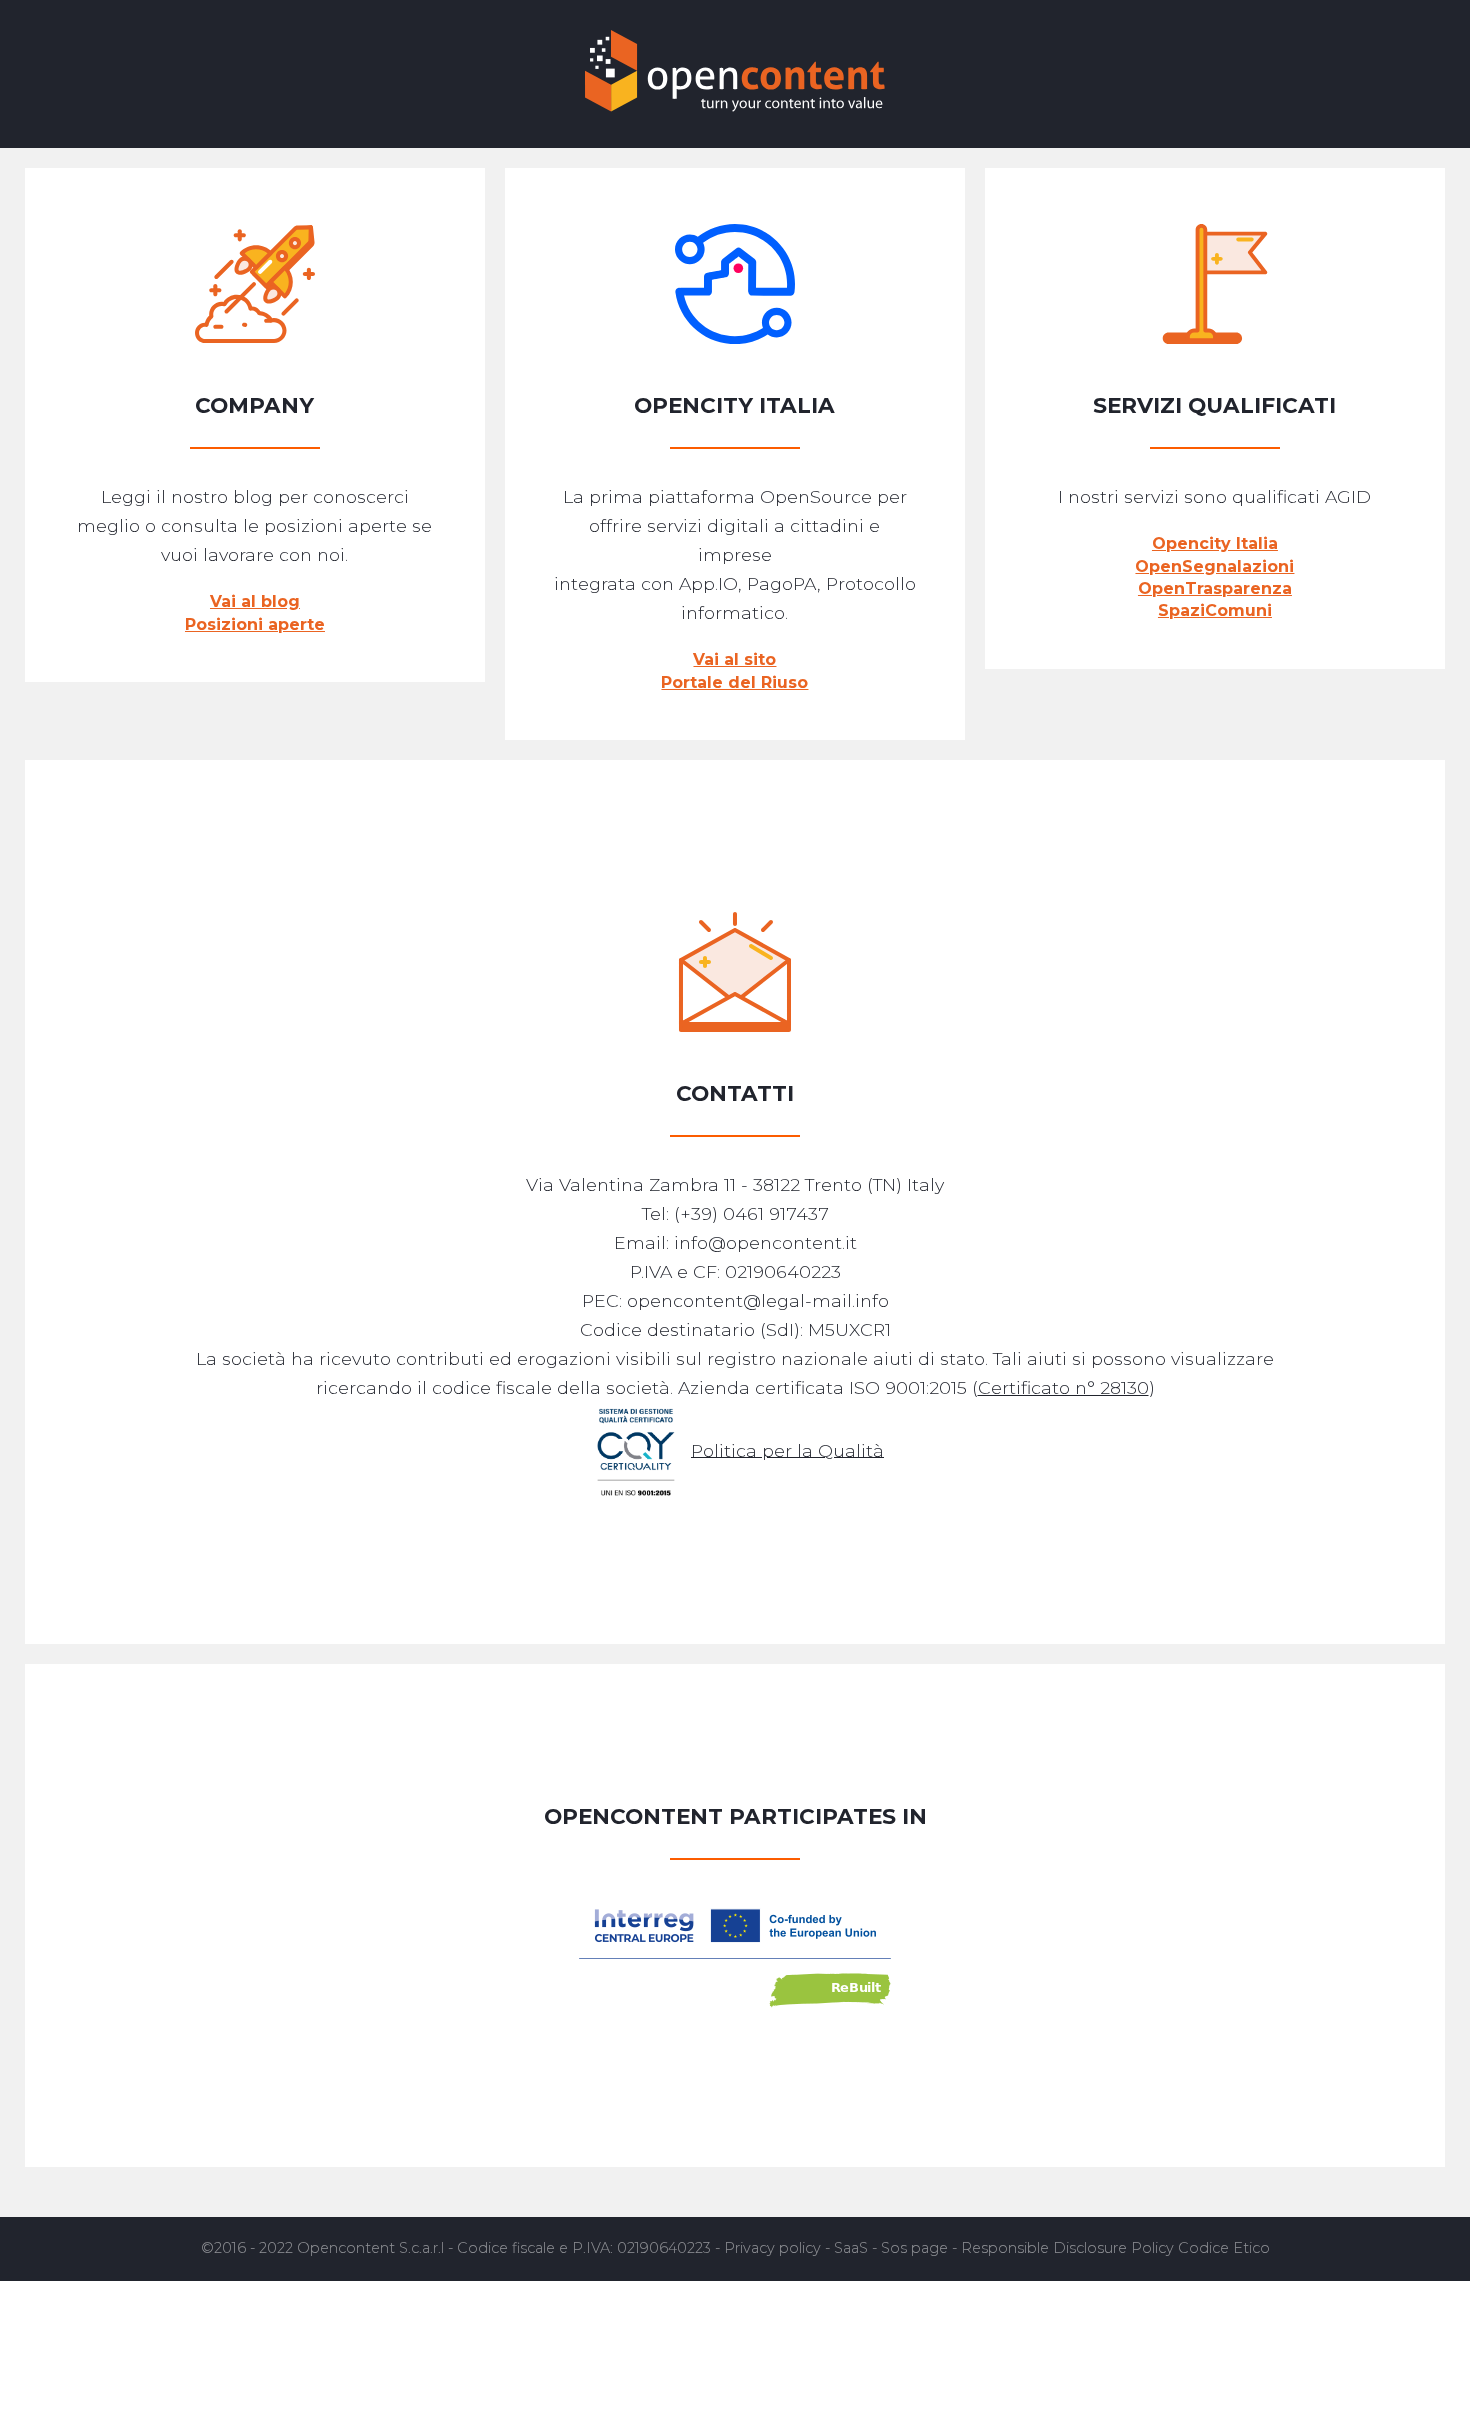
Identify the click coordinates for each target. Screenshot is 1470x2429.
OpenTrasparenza (1215, 588)
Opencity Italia (1215, 543)
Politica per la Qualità (787, 1449)
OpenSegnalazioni (1214, 566)
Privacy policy (772, 2248)
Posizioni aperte (255, 624)
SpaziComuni (1215, 610)
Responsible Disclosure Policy (1067, 2248)
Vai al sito (734, 659)
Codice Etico (1224, 2248)
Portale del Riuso (734, 682)
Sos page (914, 2248)
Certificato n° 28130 (1063, 1387)
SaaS (851, 2248)
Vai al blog (255, 601)
